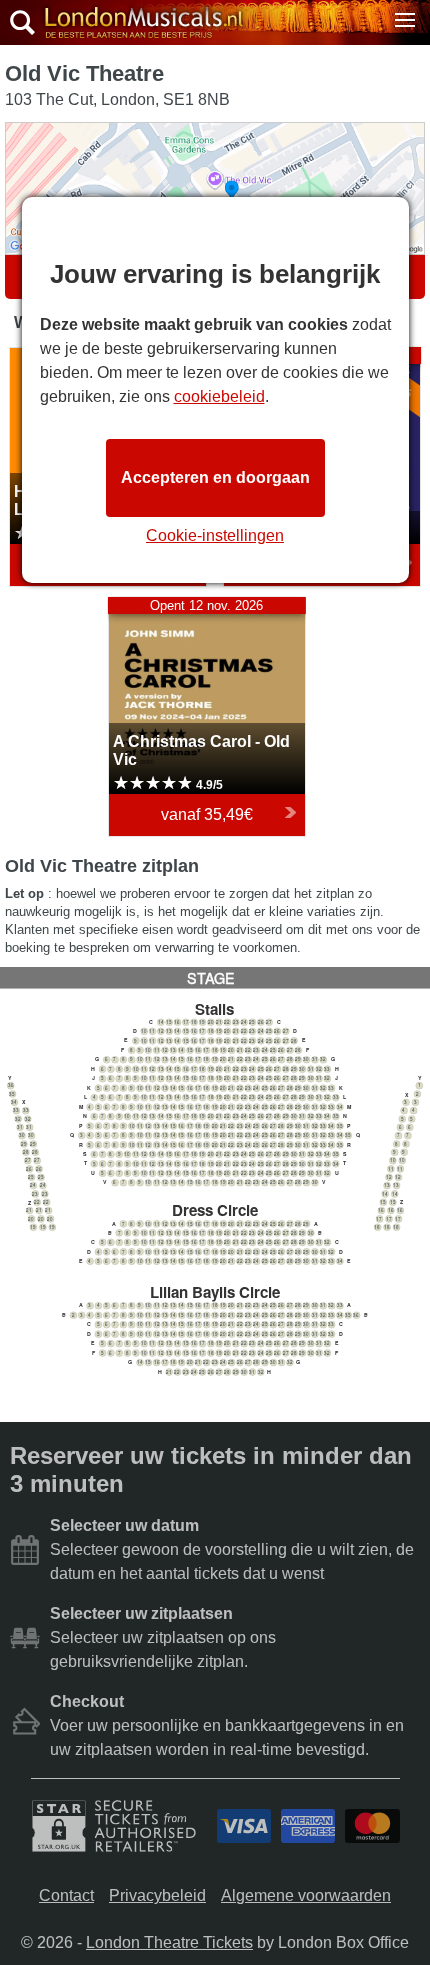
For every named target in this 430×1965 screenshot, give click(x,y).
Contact (66, 1895)
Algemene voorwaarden (306, 1895)
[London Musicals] (138, 23)
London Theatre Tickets (169, 1942)
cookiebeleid (219, 396)
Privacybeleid (157, 1895)
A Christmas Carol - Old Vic (206, 606)
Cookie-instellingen (215, 535)
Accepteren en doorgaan (215, 477)
